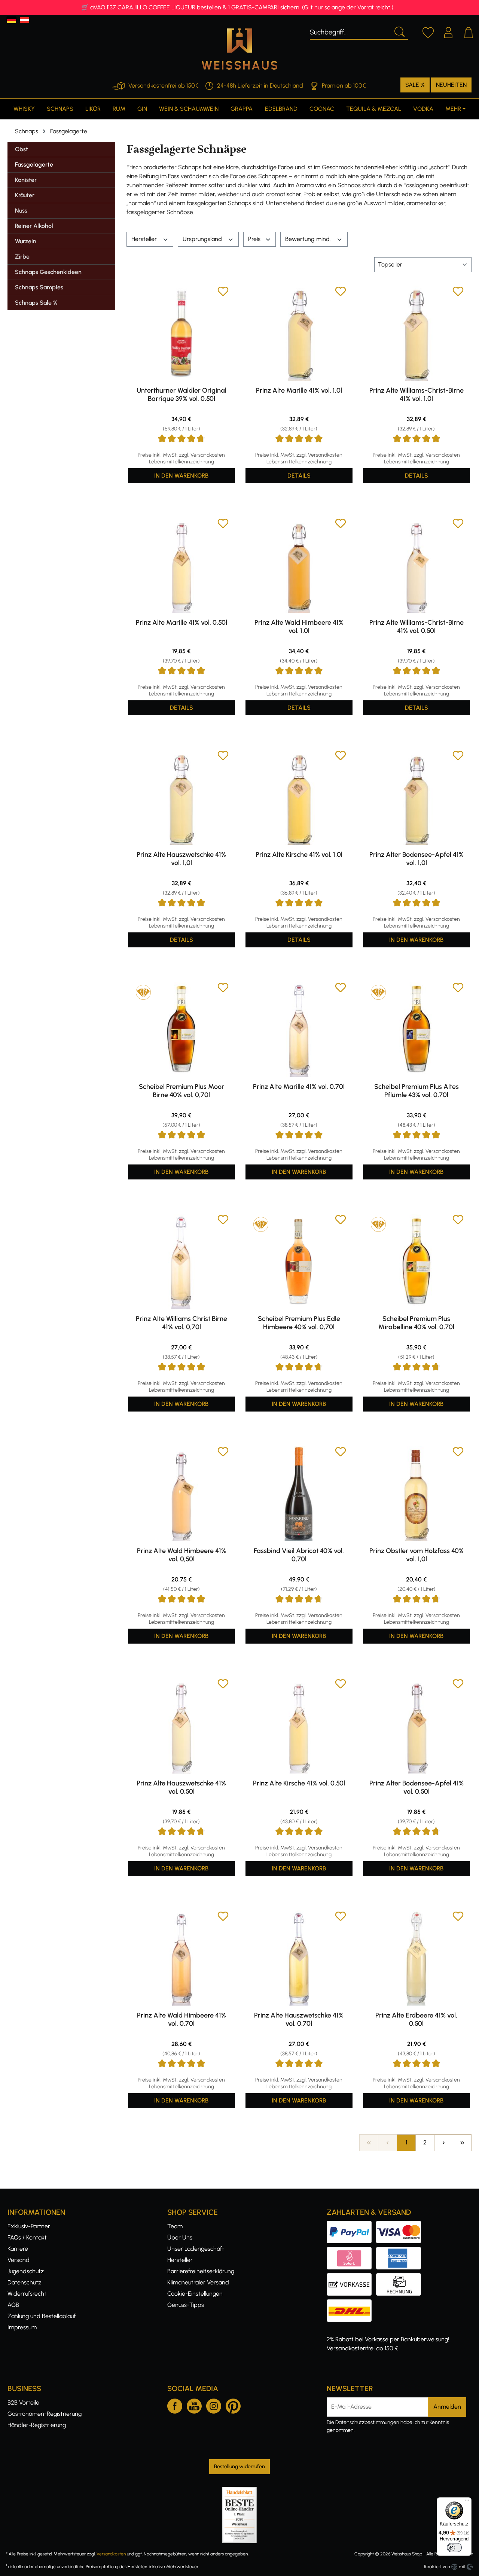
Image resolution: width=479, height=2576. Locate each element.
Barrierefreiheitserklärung (201, 2271)
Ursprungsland (203, 239)
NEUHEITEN (451, 85)
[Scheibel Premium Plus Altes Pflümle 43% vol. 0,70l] (417, 1029)
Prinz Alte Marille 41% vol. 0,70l (299, 1087)
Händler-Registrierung (37, 2425)
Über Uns (180, 2237)
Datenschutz (24, 2282)
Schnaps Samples (39, 287)
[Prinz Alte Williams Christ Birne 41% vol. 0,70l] (181, 1261)
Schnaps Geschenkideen (48, 272)
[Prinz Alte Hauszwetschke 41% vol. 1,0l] (181, 797)
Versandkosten (111, 2554)
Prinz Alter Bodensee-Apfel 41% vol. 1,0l (417, 859)
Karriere (18, 2249)
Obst (22, 149)
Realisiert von (437, 2567)
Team (175, 2226)
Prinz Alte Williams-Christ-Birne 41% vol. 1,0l (417, 395)
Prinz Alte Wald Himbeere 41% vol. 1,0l (299, 627)
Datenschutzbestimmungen (367, 2422)
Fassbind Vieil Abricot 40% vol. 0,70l (299, 1555)
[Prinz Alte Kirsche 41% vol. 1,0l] (299, 797)
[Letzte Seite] (462, 2143)
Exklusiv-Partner (29, 2226)
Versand (19, 2260)
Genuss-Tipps (186, 2305)
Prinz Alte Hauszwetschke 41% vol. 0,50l (181, 1787)
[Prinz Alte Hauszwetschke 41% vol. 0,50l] (181, 1726)
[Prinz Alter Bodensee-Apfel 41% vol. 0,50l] (417, 1726)
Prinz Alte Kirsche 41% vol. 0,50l (299, 1783)
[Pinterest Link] (233, 2405)
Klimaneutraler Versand (198, 2282)
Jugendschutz (26, 2271)
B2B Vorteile (23, 2403)
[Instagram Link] (214, 2405)
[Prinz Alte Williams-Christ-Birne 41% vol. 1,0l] (417, 333)
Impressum (22, 2327)
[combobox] (350, 31)
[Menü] (467, 2502)
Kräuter (25, 195)
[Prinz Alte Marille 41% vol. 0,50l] (181, 565)
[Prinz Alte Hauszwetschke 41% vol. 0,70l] (299, 1958)
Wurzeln (26, 241)
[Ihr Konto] (448, 31)
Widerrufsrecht (27, 2294)
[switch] (454, 2548)
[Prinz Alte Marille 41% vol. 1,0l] (299, 333)
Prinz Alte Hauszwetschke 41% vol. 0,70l (299, 2019)
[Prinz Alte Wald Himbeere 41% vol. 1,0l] (299, 565)
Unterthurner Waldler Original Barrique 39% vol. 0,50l (181, 395)
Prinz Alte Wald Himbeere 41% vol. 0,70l (181, 2019)
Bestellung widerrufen (239, 2467)
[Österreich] (25, 20)
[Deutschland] (11, 20)
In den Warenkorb (181, 476)
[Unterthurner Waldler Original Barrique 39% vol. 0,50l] (181, 333)
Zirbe (22, 257)
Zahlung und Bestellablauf (42, 2316)
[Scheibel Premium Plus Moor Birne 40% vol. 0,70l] (181, 1029)
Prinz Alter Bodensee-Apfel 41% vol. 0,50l (417, 1787)
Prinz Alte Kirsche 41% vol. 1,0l (299, 855)
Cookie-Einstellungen (195, 2294)
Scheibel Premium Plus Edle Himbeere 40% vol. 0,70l (299, 1323)
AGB (13, 2305)
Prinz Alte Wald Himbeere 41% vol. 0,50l (181, 1555)
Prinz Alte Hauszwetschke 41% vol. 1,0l (181, 859)
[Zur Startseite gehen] (239, 49)
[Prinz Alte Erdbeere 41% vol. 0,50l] (417, 1958)
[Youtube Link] (194, 2405)
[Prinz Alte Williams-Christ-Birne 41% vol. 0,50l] (417, 565)
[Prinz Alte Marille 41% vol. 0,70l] (299, 1029)
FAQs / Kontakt (27, 2237)
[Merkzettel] (428, 31)
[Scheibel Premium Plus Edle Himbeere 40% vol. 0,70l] (299, 1261)
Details (299, 476)
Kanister (26, 180)
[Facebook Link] (175, 2405)
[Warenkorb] (469, 31)
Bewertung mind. (309, 239)
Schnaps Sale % (36, 303)
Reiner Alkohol (34, 226)
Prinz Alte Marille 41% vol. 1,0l (299, 390)
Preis (255, 239)
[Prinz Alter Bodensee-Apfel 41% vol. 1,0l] (417, 797)
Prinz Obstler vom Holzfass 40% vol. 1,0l (417, 1555)
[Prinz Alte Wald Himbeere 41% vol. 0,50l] (181, 1493)
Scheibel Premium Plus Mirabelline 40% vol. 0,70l (416, 1323)
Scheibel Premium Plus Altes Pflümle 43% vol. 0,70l (417, 1091)
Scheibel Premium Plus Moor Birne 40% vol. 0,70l (181, 1091)
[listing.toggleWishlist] (223, 293)
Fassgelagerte (34, 165)
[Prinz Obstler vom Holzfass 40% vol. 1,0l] (417, 1493)
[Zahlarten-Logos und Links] (376, 2251)
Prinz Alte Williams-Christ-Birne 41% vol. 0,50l (417, 627)
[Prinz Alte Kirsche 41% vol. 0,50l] (299, 1726)
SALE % (415, 85)
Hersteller (145, 239)
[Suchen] (399, 31)
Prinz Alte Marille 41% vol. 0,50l (181, 622)
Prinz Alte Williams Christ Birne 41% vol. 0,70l (181, 1323)
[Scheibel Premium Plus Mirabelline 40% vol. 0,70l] (417, 1261)
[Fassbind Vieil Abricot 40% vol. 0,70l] (299, 1493)
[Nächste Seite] (443, 2143)
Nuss (21, 211)
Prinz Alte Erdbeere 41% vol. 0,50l (416, 2019)
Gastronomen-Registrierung (45, 2414)
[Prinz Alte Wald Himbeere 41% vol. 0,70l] (181, 1958)
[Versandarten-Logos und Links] (351, 2304)
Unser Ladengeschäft (196, 2249)
